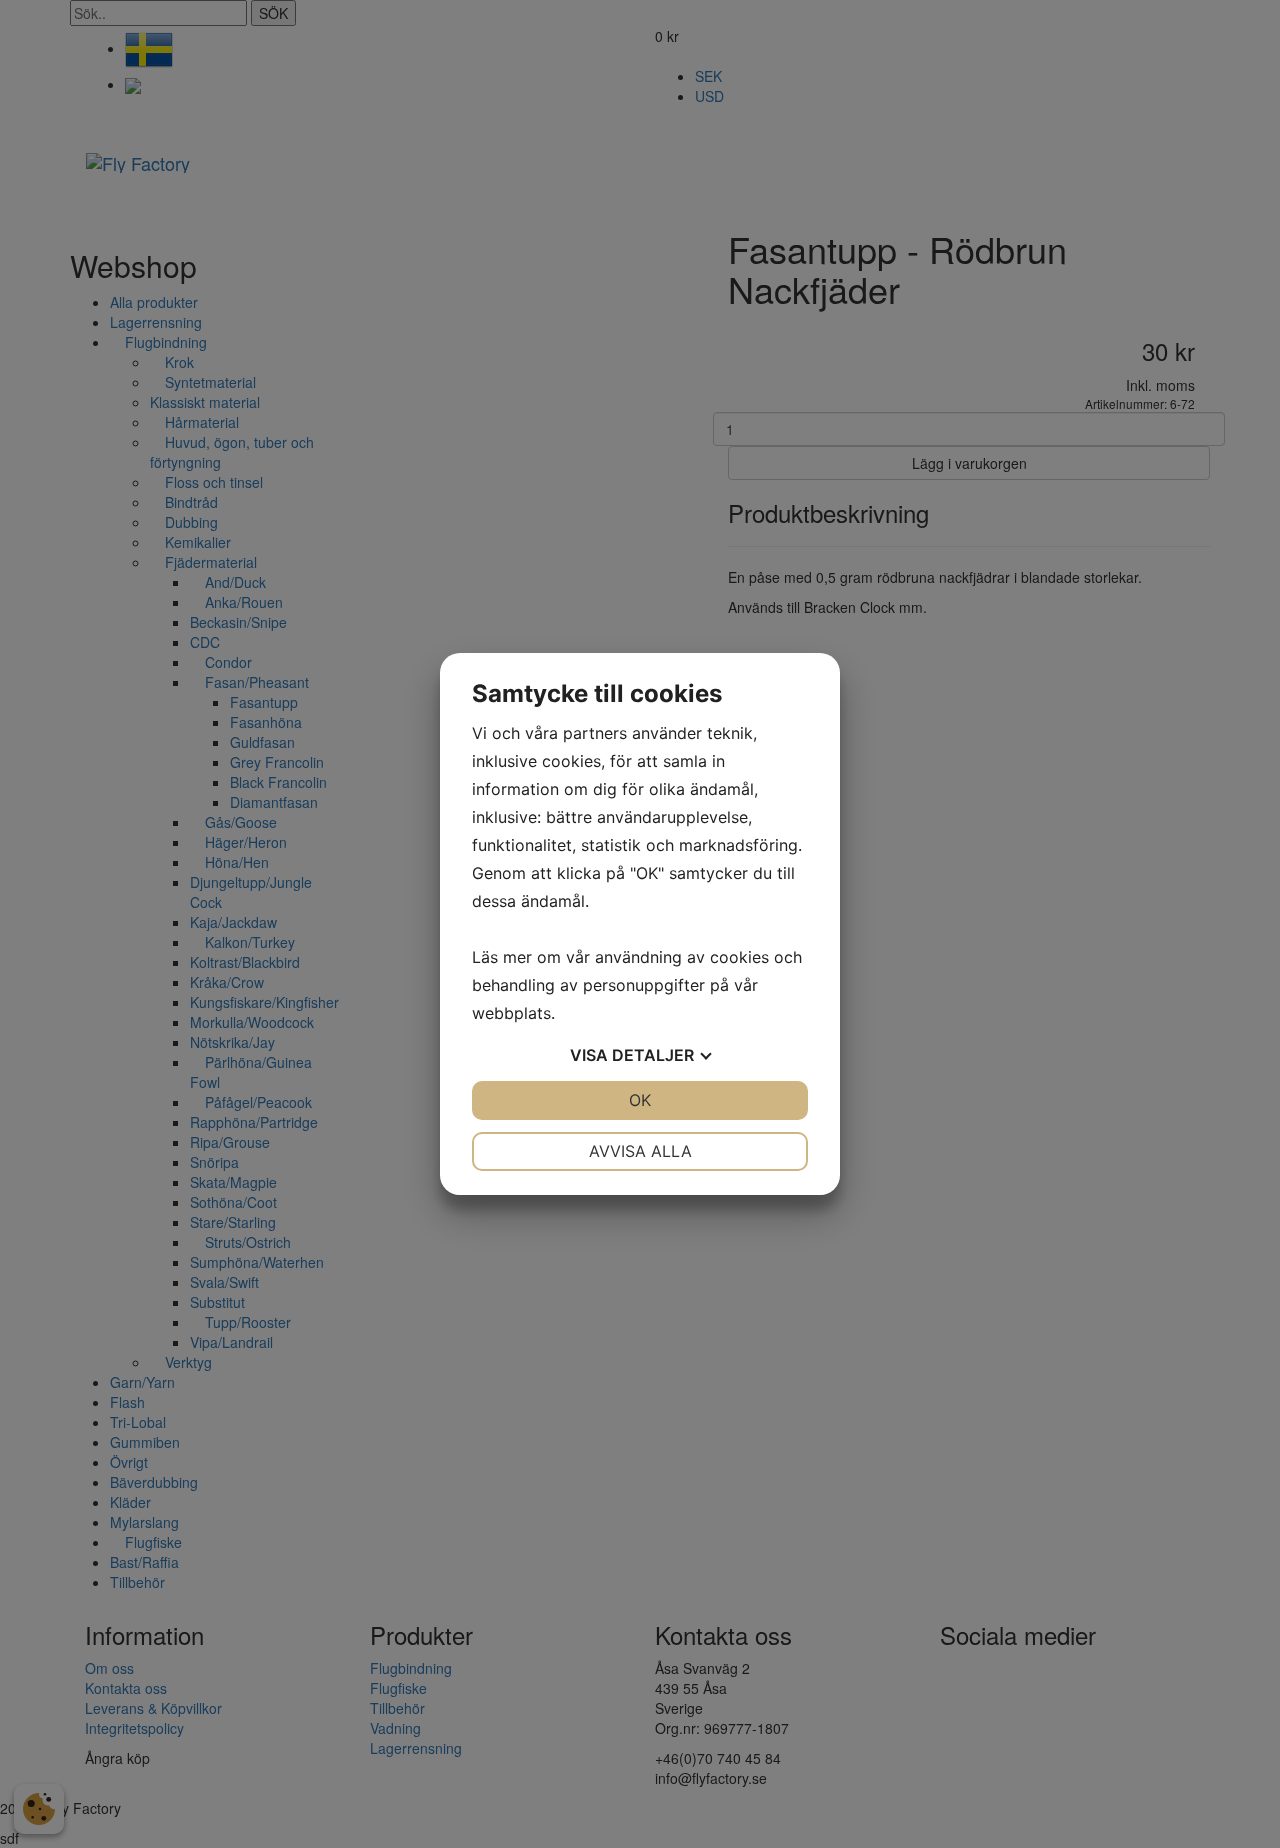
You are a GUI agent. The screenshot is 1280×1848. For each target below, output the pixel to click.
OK (640, 1100)
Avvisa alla (640, 1151)
